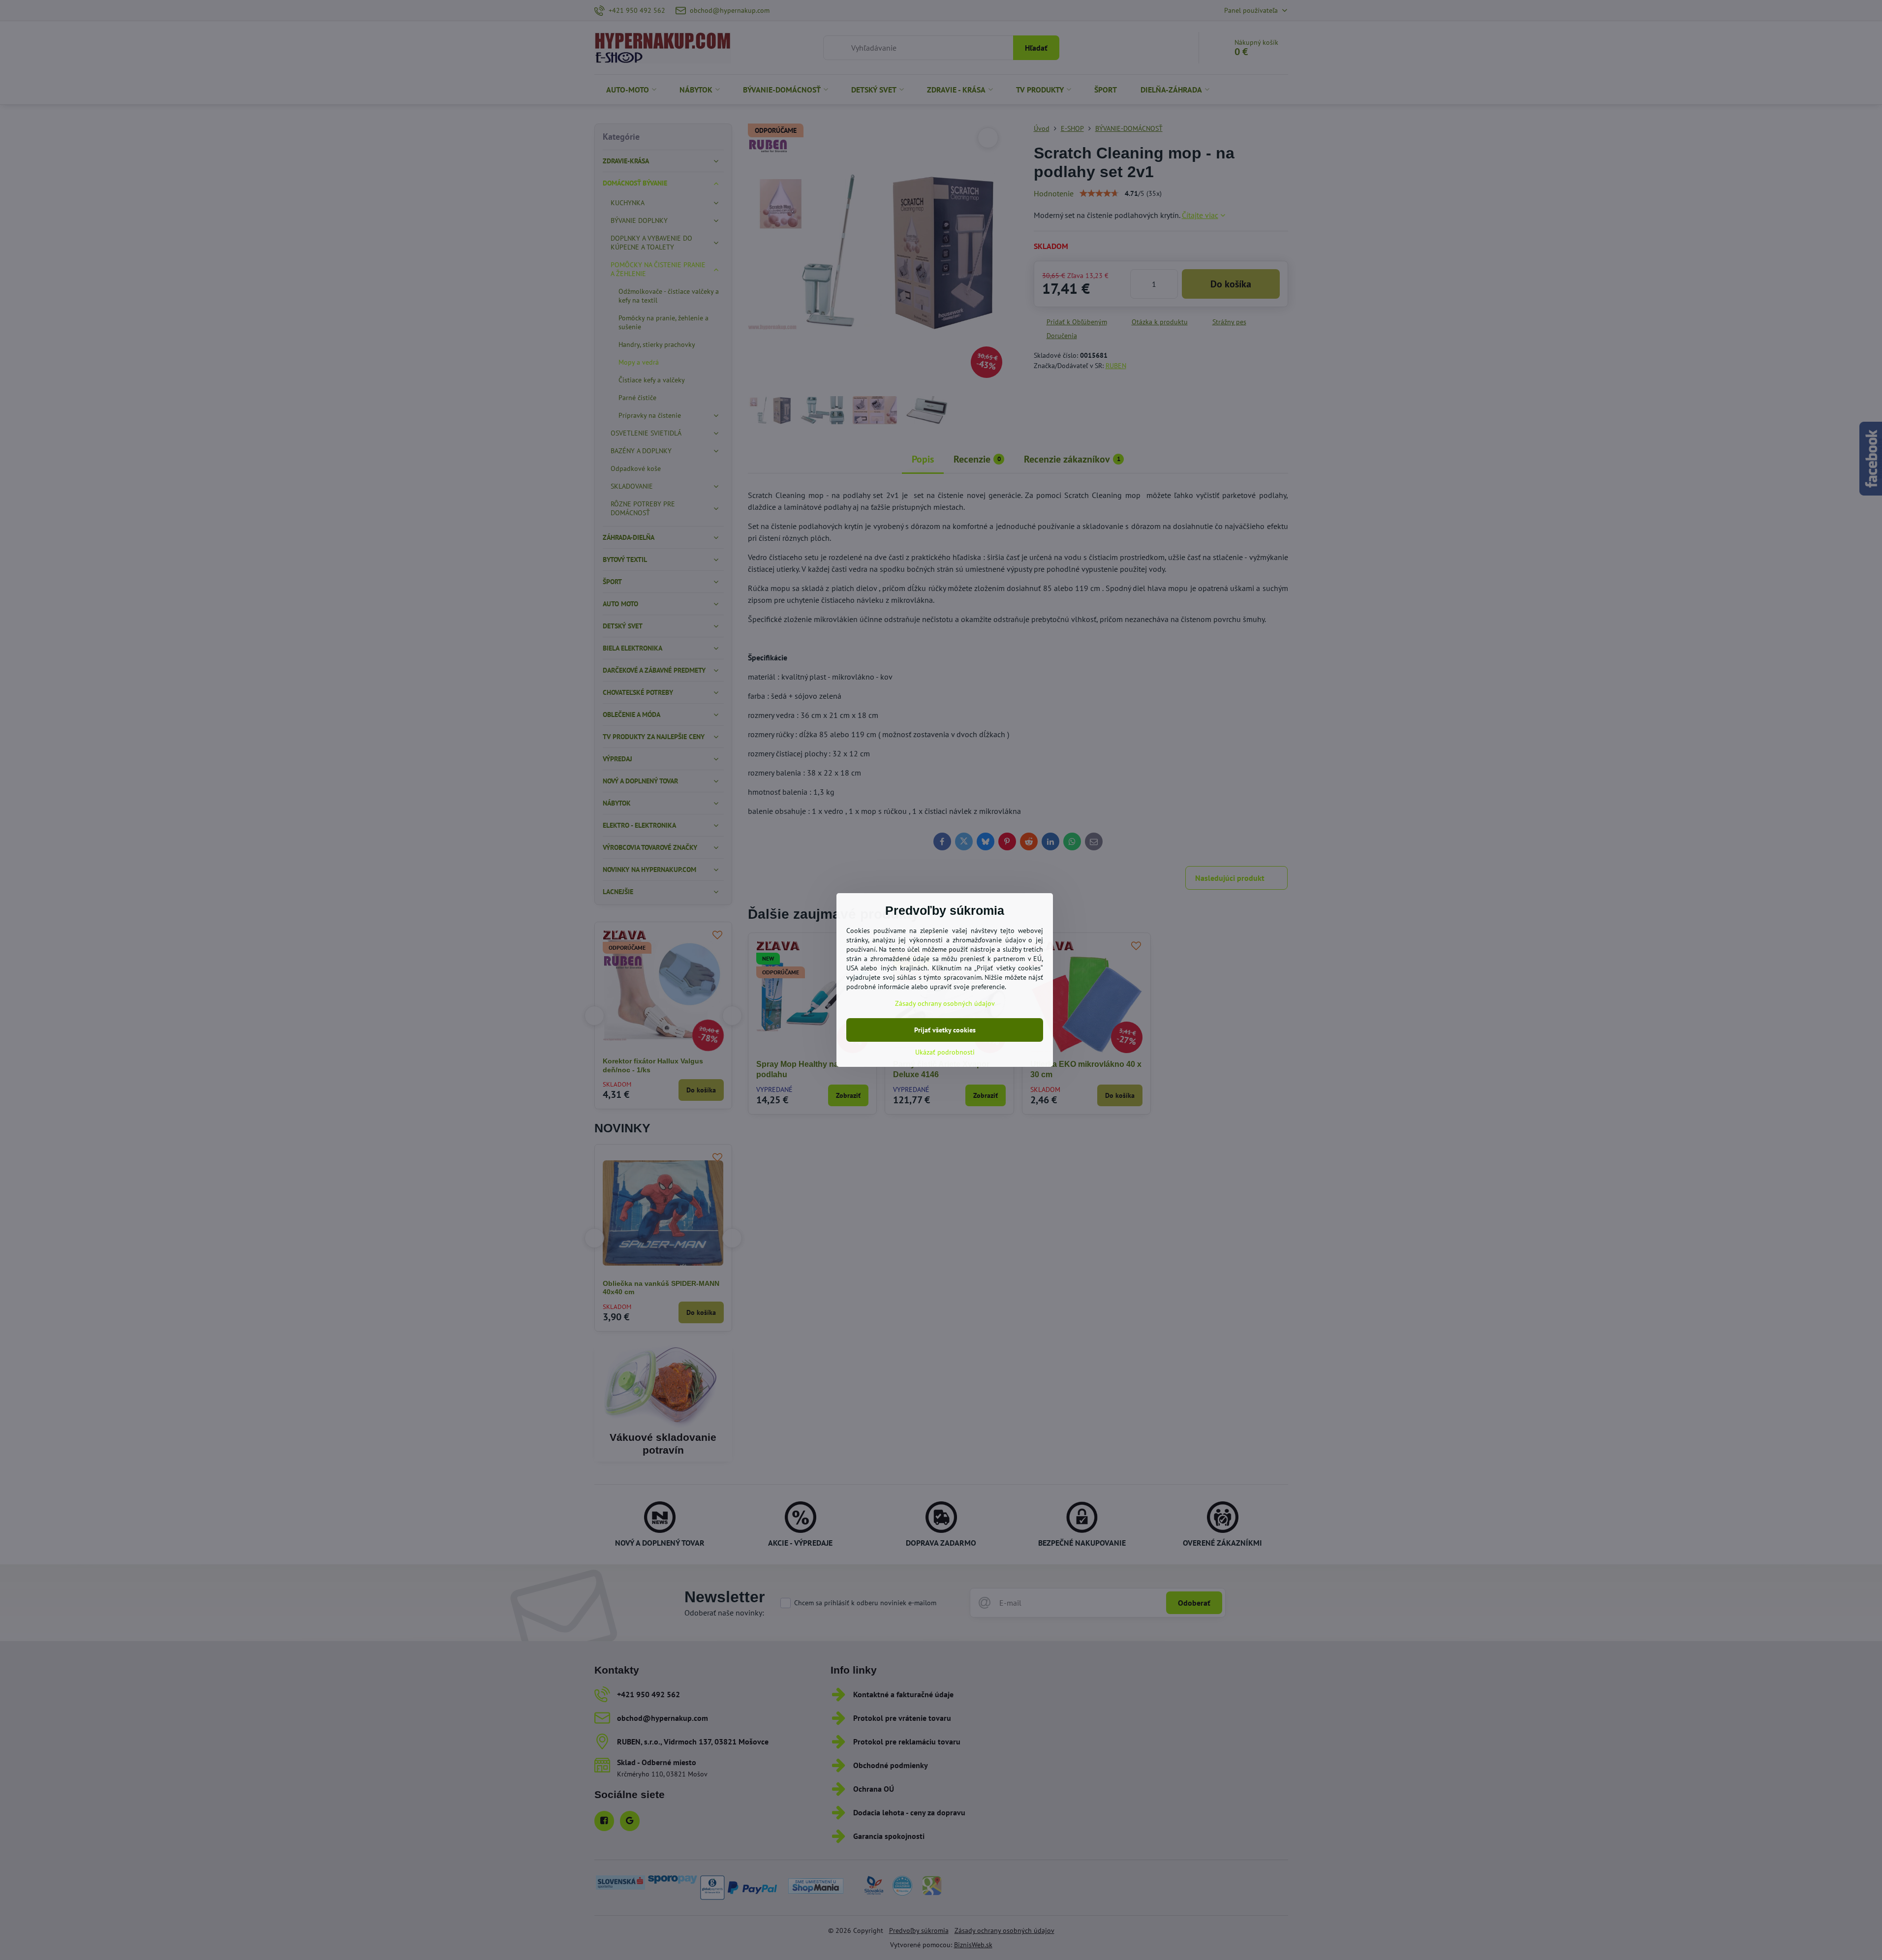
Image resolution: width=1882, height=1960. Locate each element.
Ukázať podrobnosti (945, 1052)
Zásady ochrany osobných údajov (945, 1003)
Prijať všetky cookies (945, 1030)
